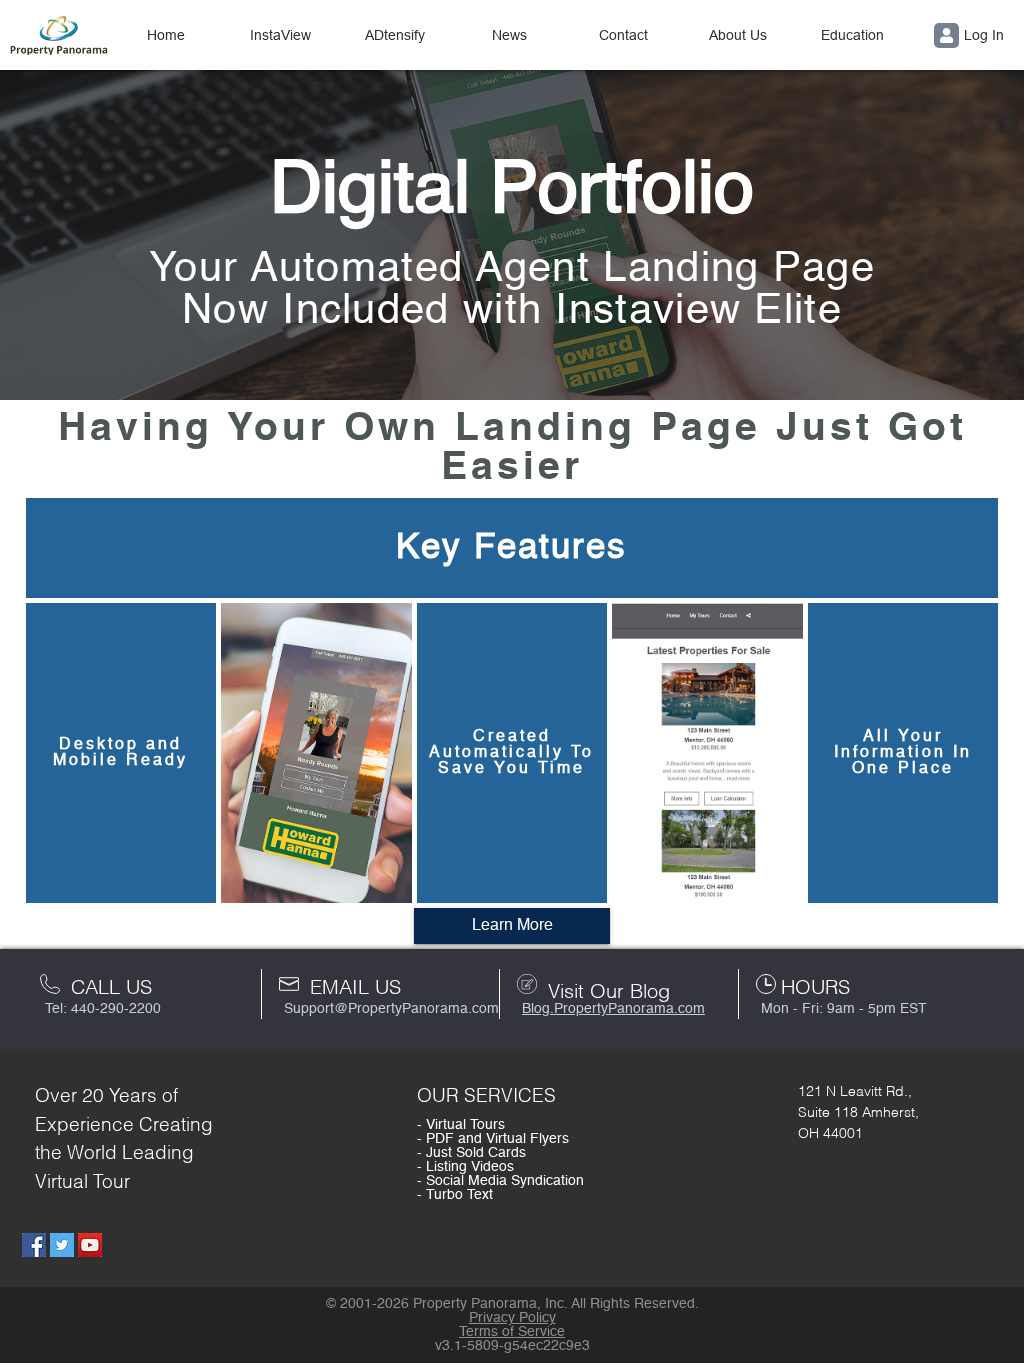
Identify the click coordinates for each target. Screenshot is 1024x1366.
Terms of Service (512, 1332)
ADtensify (395, 35)
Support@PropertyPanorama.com (391, 1009)
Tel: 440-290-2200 (103, 1009)
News (509, 35)
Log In (984, 35)
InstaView (280, 35)
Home (166, 35)
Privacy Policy (512, 1318)
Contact (623, 35)
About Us (738, 35)
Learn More (512, 926)
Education (852, 35)
